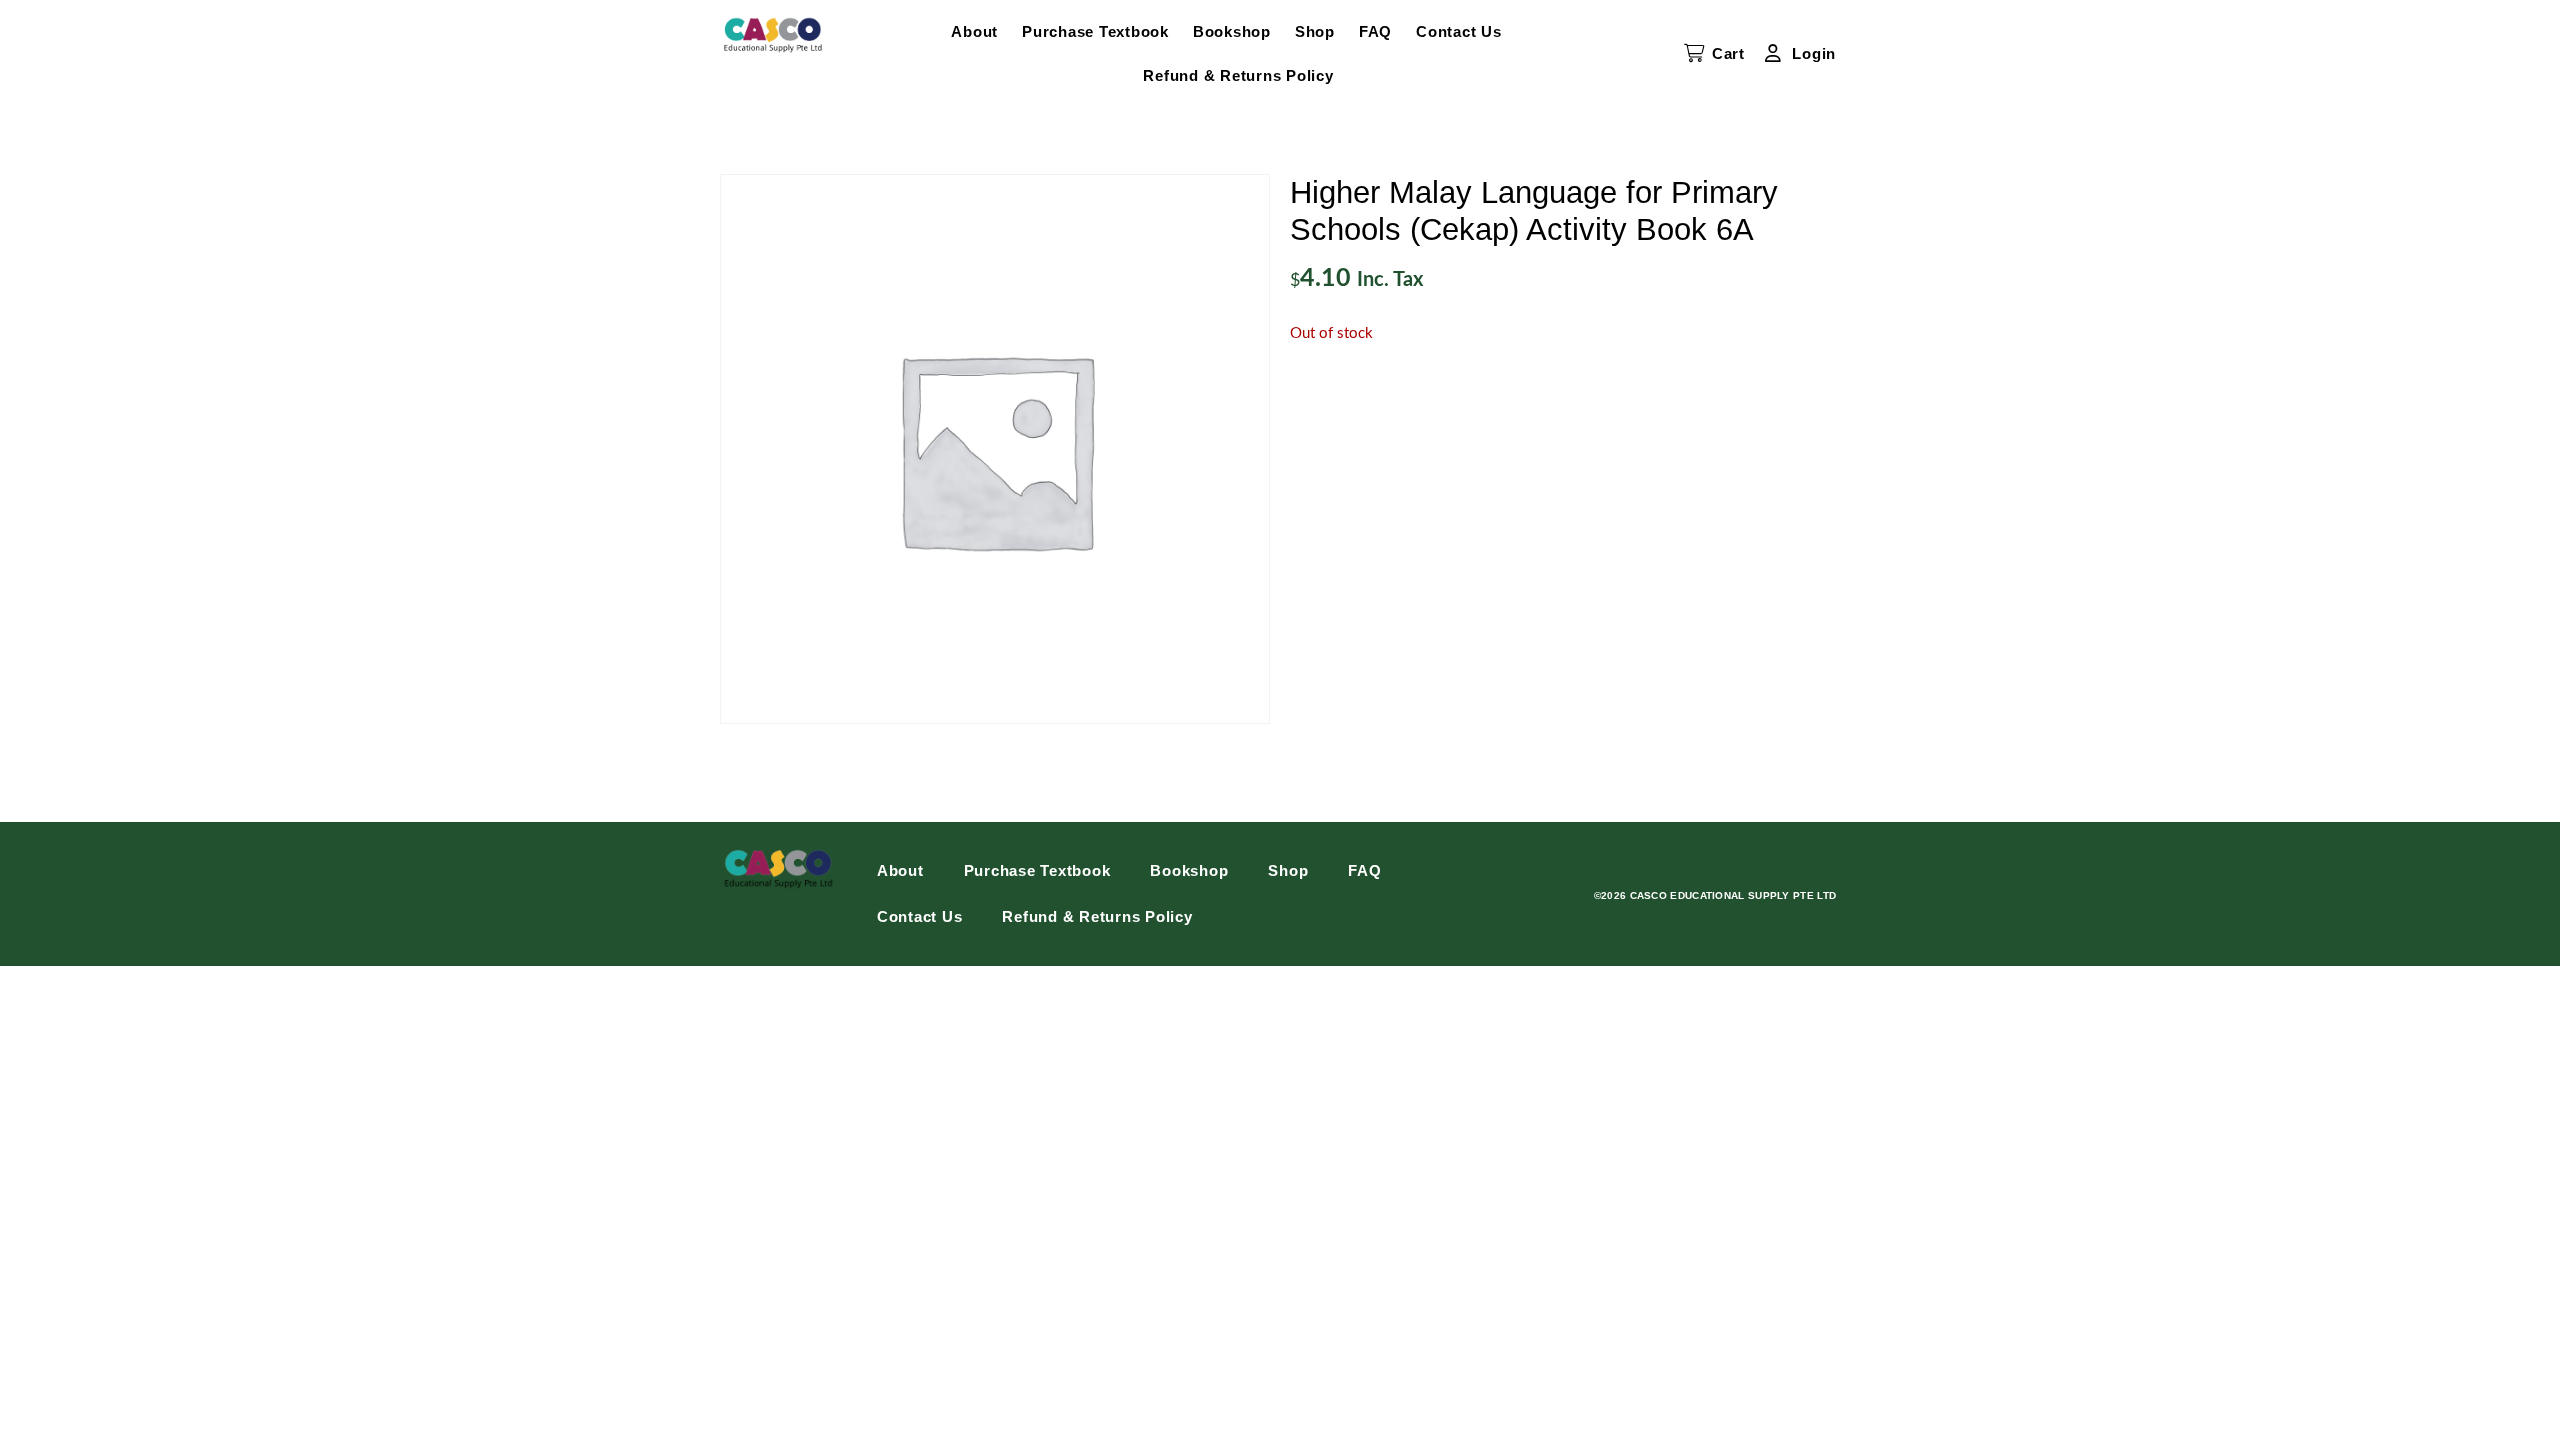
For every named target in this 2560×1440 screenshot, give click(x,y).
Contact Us (1459, 31)
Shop (1315, 31)
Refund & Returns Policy (1238, 75)
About (974, 31)
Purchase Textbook (1095, 31)
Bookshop (1232, 31)
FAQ (1375, 31)
